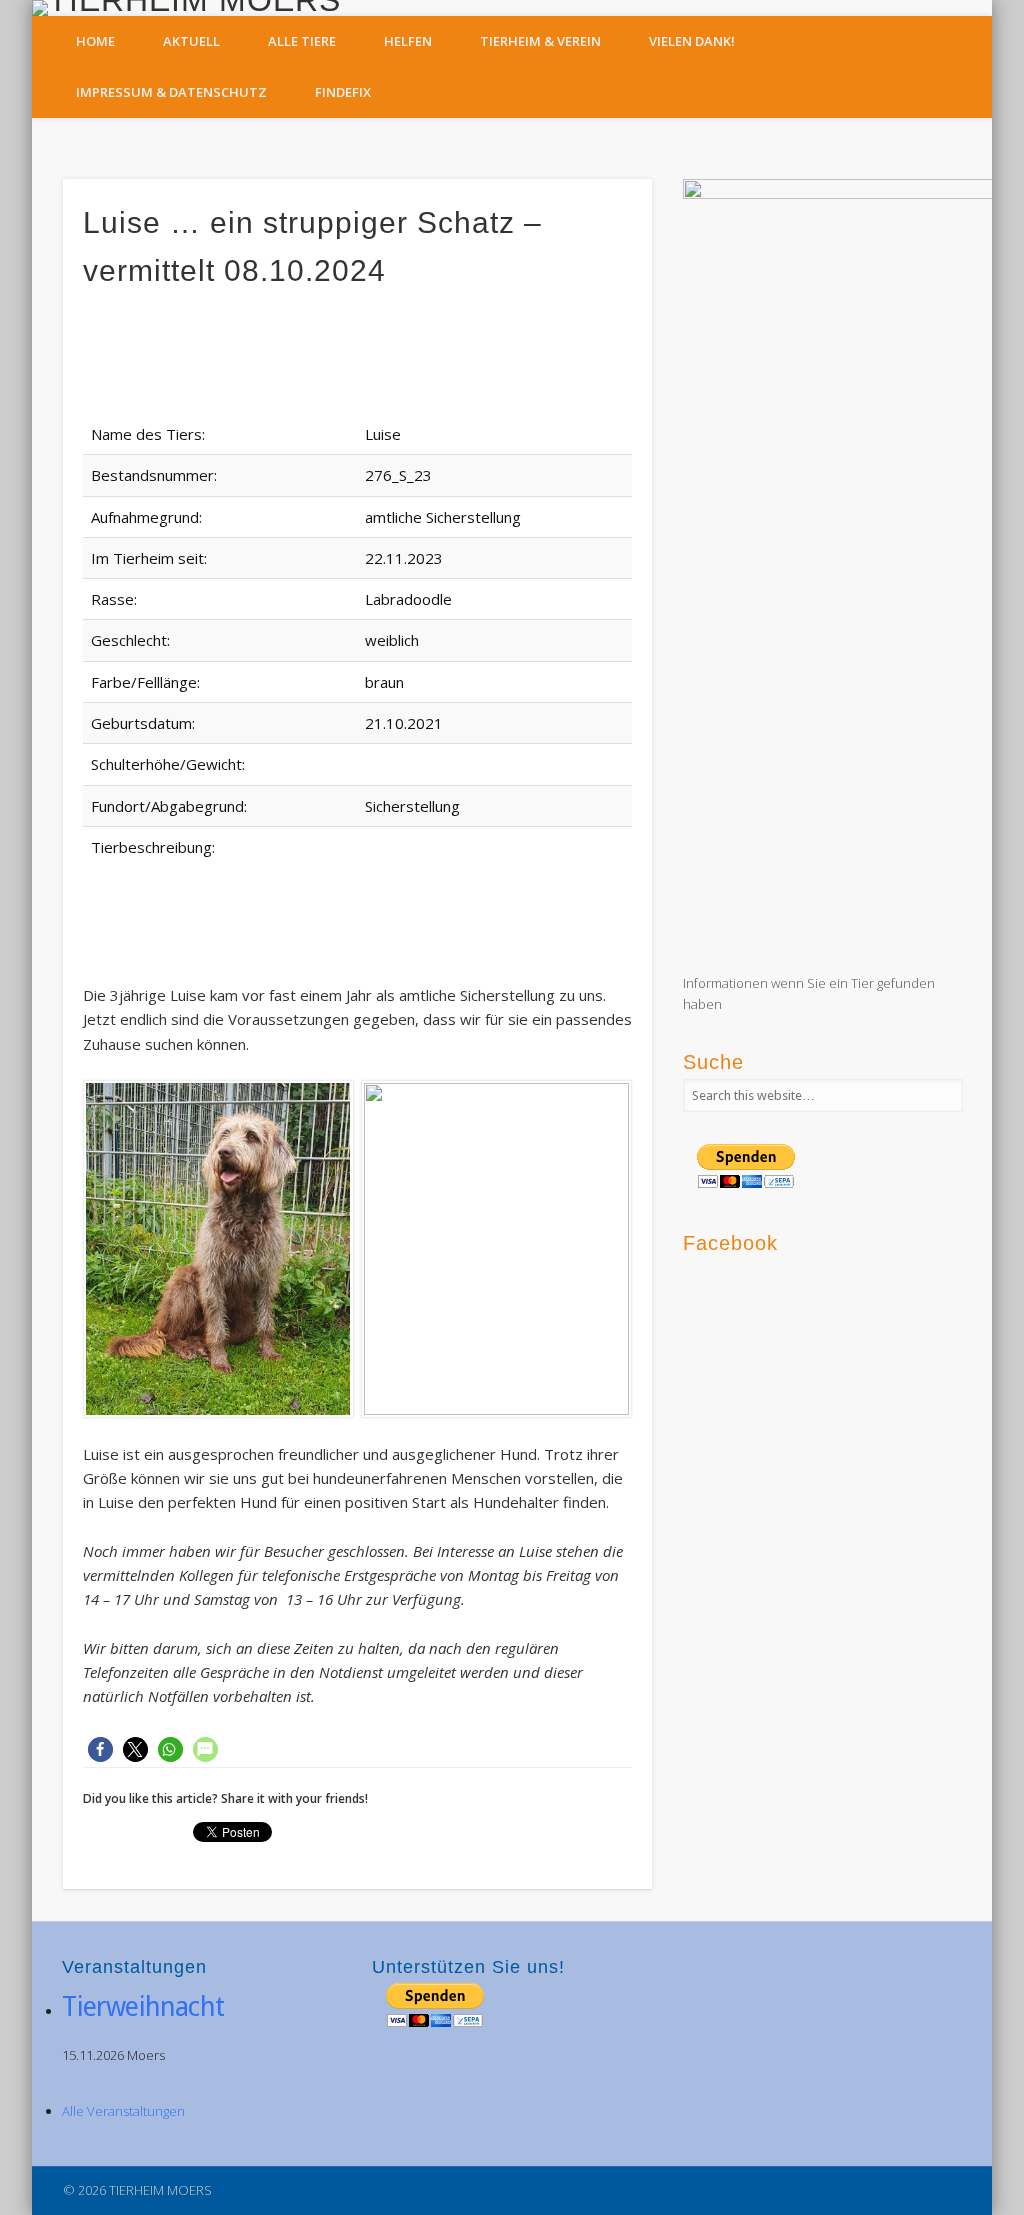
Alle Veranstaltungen (123, 2111)
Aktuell (191, 41)
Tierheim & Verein (540, 41)
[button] (100, 1749)
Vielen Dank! (692, 41)
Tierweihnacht (143, 2006)
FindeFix (343, 92)
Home (95, 41)
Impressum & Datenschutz (171, 92)
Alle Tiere (302, 41)
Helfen (408, 41)
